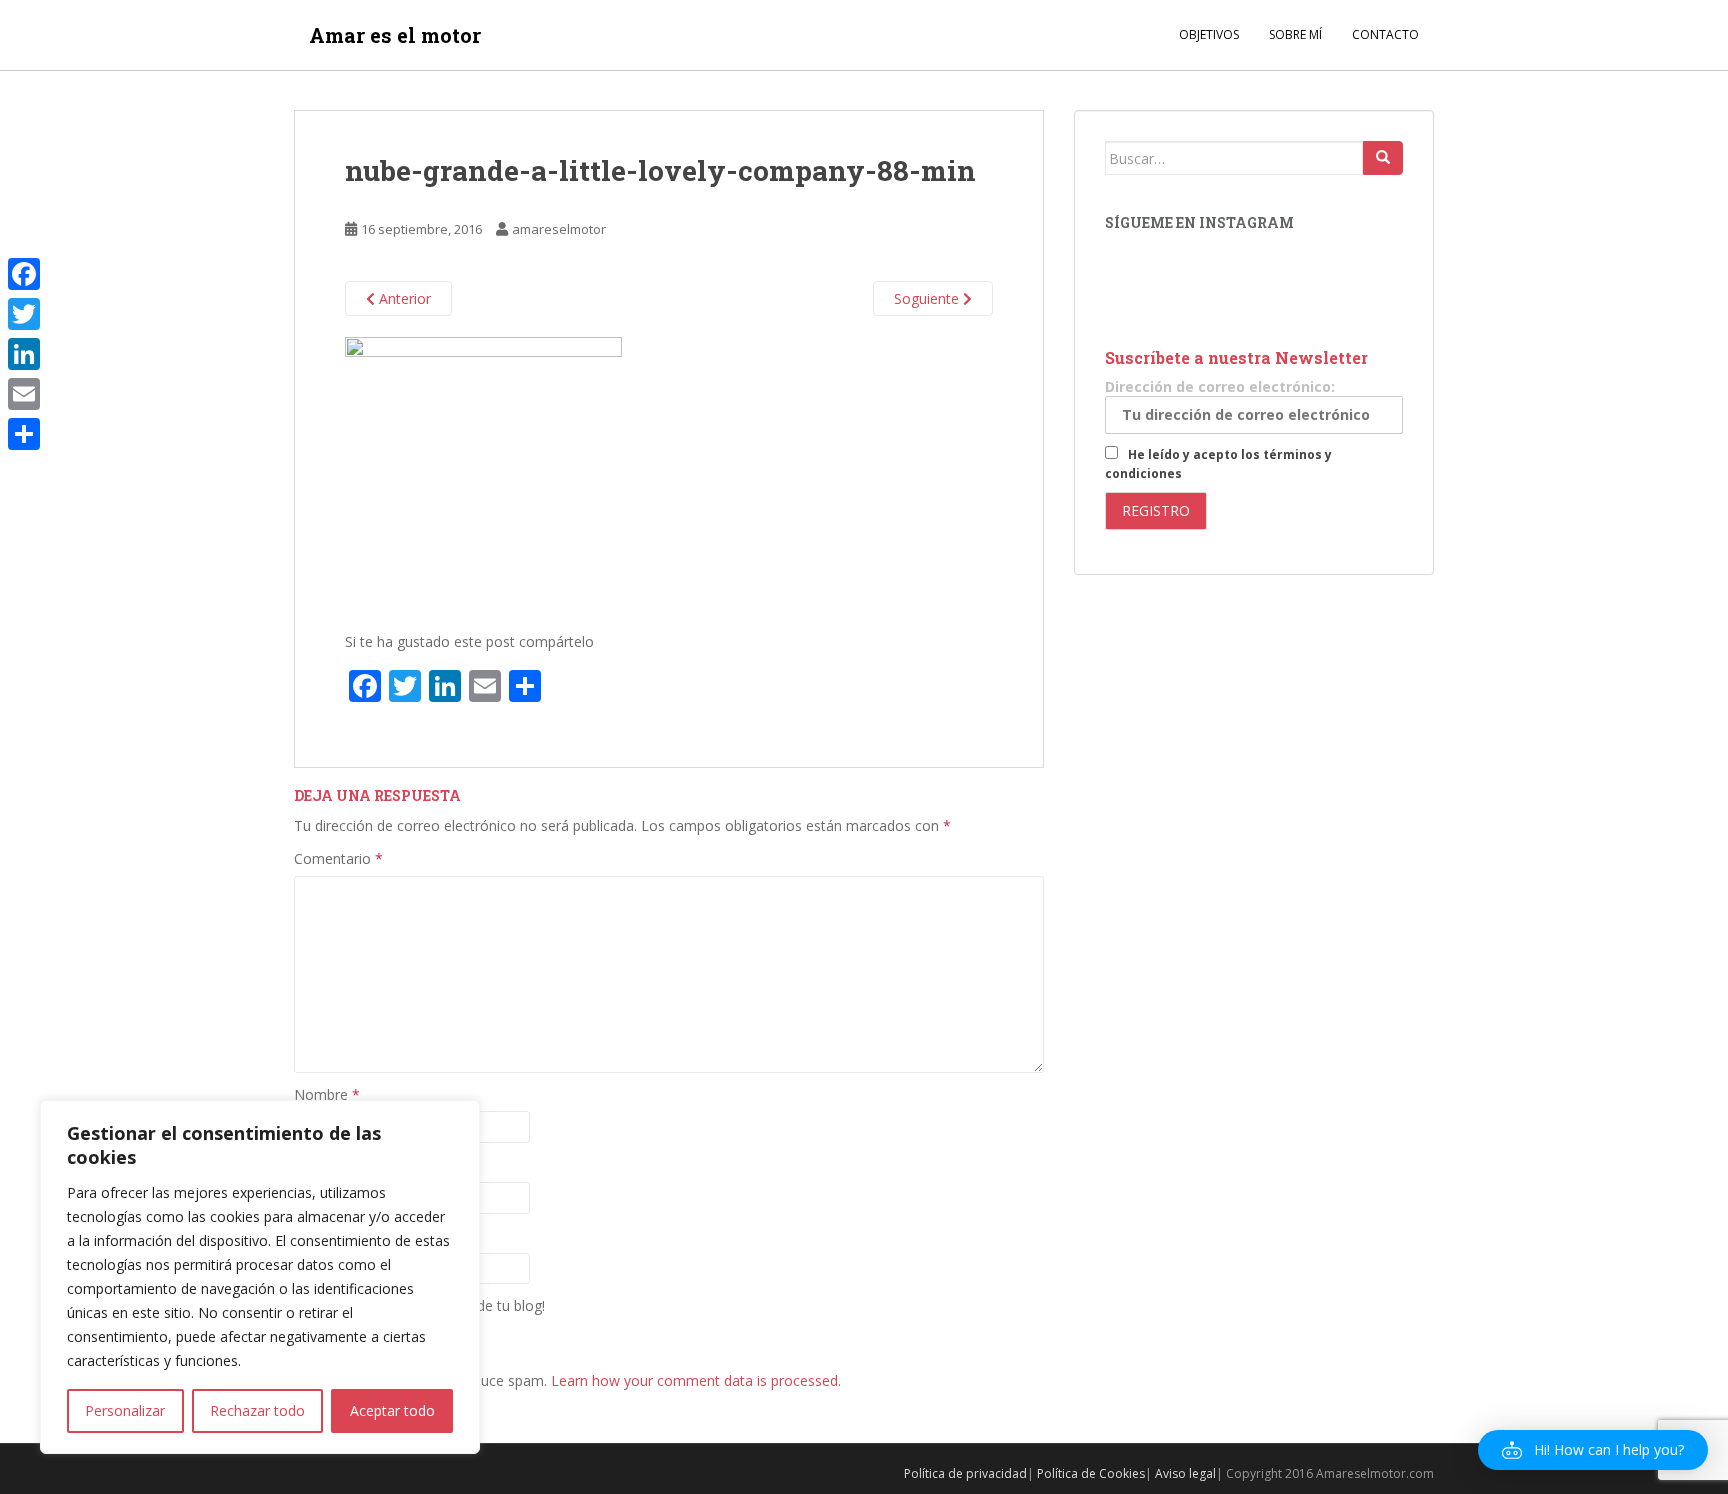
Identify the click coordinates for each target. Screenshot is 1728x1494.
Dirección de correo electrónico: (1220, 386)
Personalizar (125, 1410)
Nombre (327, 1094)
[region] (260, 1277)
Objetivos (1209, 34)
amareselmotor (559, 229)
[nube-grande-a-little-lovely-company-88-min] (483, 474)
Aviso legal (1185, 1473)
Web (308, 1235)
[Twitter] (24, 314)
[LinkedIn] (24, 354)
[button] (1593, 1450)
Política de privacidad (965, 1473)
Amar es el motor (395, 35)
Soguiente (928, 298)
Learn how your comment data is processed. (696, 1380)
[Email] (24, 394)
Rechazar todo (257, 1410)
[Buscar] (1383, 158)
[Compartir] (24, 434)
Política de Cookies (1091, 1473)
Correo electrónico (360, 1164)
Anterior (403, 298)
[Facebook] (24, 274)
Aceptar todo (392, 1410)
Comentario (338, 858)
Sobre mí (1295, 34)
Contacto (1385, 34)
